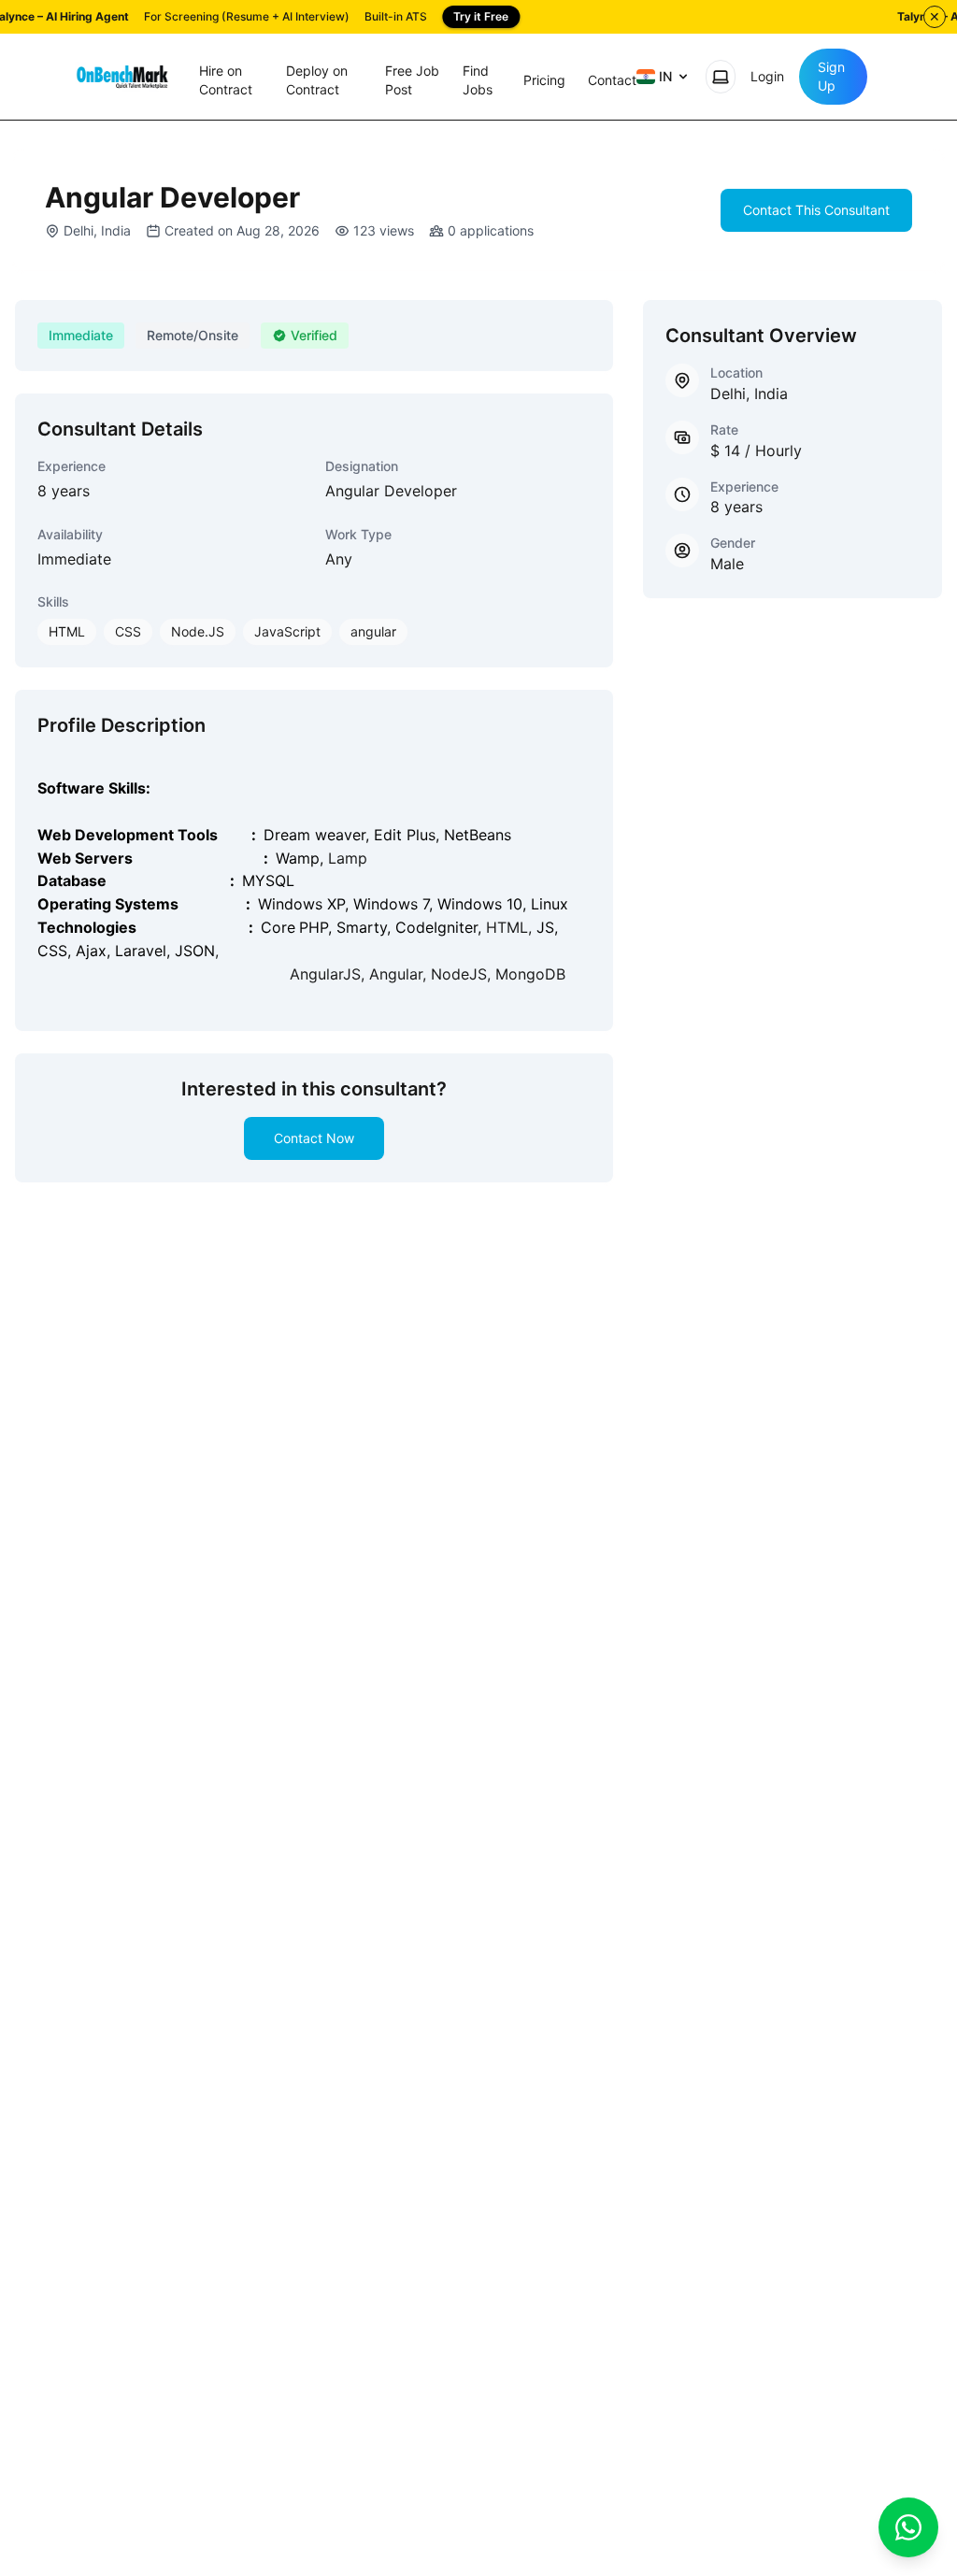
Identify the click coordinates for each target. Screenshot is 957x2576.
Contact (612, 80)
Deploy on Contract (317, 80)
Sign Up (831, 76)
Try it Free (481, 16)
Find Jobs (478, 80)
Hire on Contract (226, 80)
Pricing (544, 80)
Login (767, 76)
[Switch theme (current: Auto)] (721, 77)
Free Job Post (412, 80)
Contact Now (314, 1138)
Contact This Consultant (816, 210)
